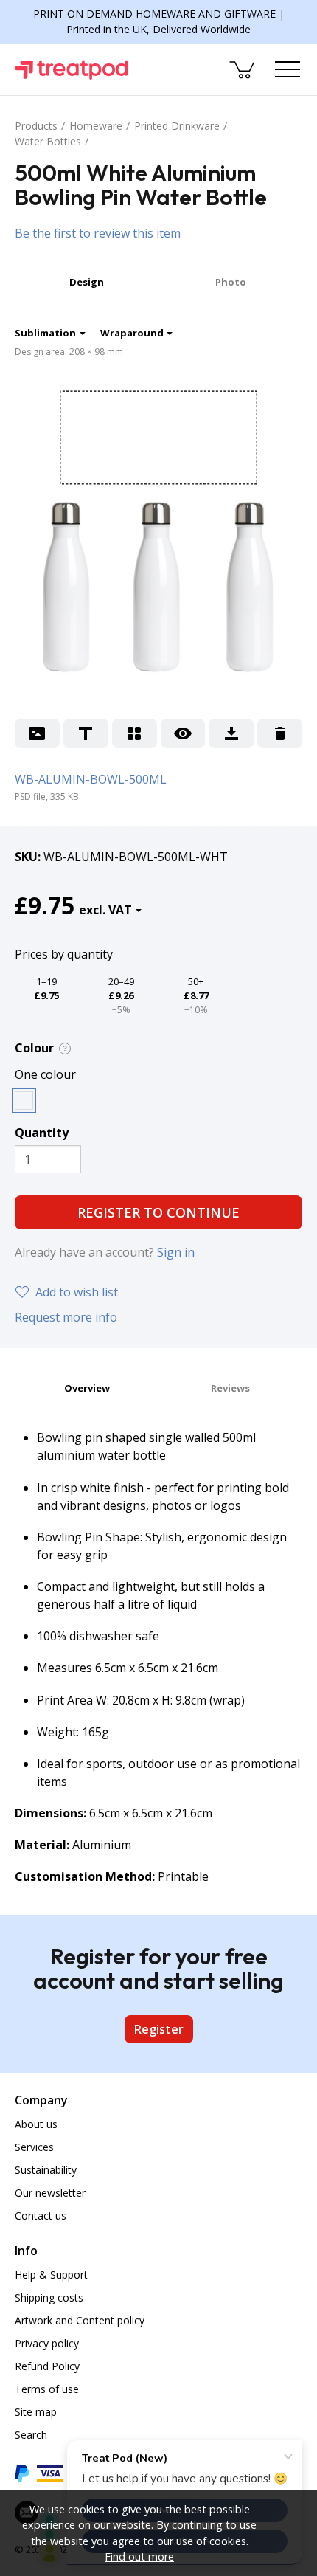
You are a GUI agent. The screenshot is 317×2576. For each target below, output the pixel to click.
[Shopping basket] (243, 69)
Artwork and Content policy (80, 2320)
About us (36, 2124)
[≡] (288, 69)
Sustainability (46, 2170)
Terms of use (47, 2389)
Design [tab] (87, 282)
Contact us (41, 2216)
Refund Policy (47, 2366)
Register (159, 2029)
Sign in (176, 1252)
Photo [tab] (231, 282)
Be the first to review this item (98, 233)
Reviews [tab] (230, 1388)
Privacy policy (47, 2343)
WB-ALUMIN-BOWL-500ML (91, 779)
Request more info (66, 1317)
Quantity (42, 1133)
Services (34, 2147)
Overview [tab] (87, 1388)
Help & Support (51, 2275)
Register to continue (158, 1212)
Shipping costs (49, 2297)
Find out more (139, 2556)
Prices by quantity (64, 954)
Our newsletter (50, 2193)
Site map (36, 2412)
